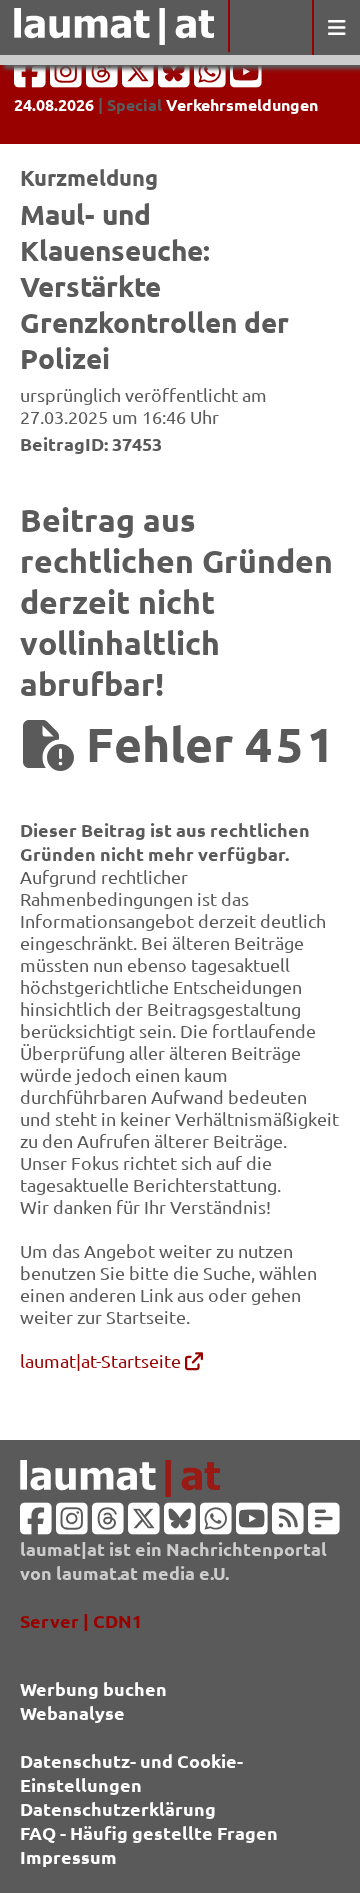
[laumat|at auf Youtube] (246, 77)
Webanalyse (72, 1712)
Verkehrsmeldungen (242, 104)
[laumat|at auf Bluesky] (176, 77)
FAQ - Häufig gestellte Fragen (149, 1832)
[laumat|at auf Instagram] (68, 77)
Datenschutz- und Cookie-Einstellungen (131, 1772)
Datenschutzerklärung (118, 1808)
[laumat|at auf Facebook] (32, 77)
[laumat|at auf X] (140, 77)
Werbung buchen (93, 1688)
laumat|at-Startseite (102, 1360)
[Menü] (336, 27)
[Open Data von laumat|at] (324, 1524)
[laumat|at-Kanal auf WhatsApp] (212, 77)
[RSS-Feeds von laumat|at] (288, 1524)
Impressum (68, 1856)
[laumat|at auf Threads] (104, 77)
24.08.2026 (54, 104)
